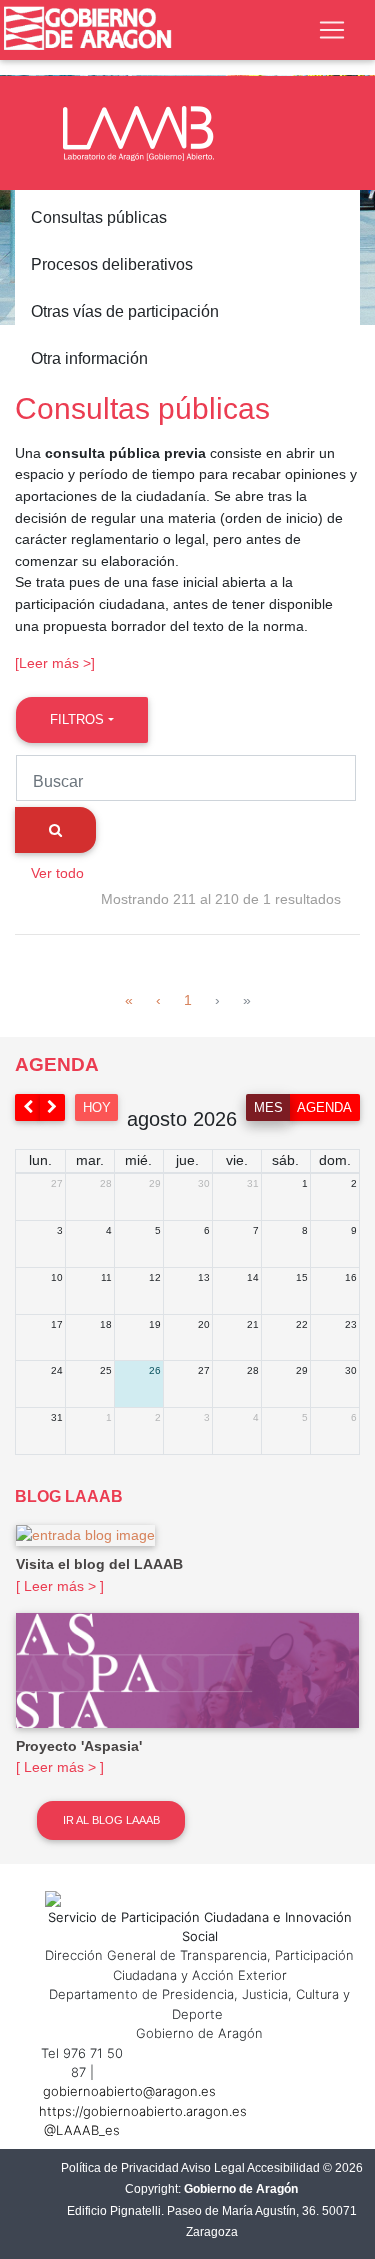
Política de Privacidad (120, 2168)
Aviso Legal (213, 2168)
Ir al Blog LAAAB (111, 1820)
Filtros (77, 719)
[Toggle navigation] (332, 30)
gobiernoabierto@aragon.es (129, 2091)
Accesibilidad (283, 2168)
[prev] (28, 1107)
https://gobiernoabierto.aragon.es (143, 2111)
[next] (53, 1107)
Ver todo (57, 873)
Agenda (324, 1107)
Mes (268, 1107)
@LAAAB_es (82, 2130)
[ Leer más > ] (60, 1586)
